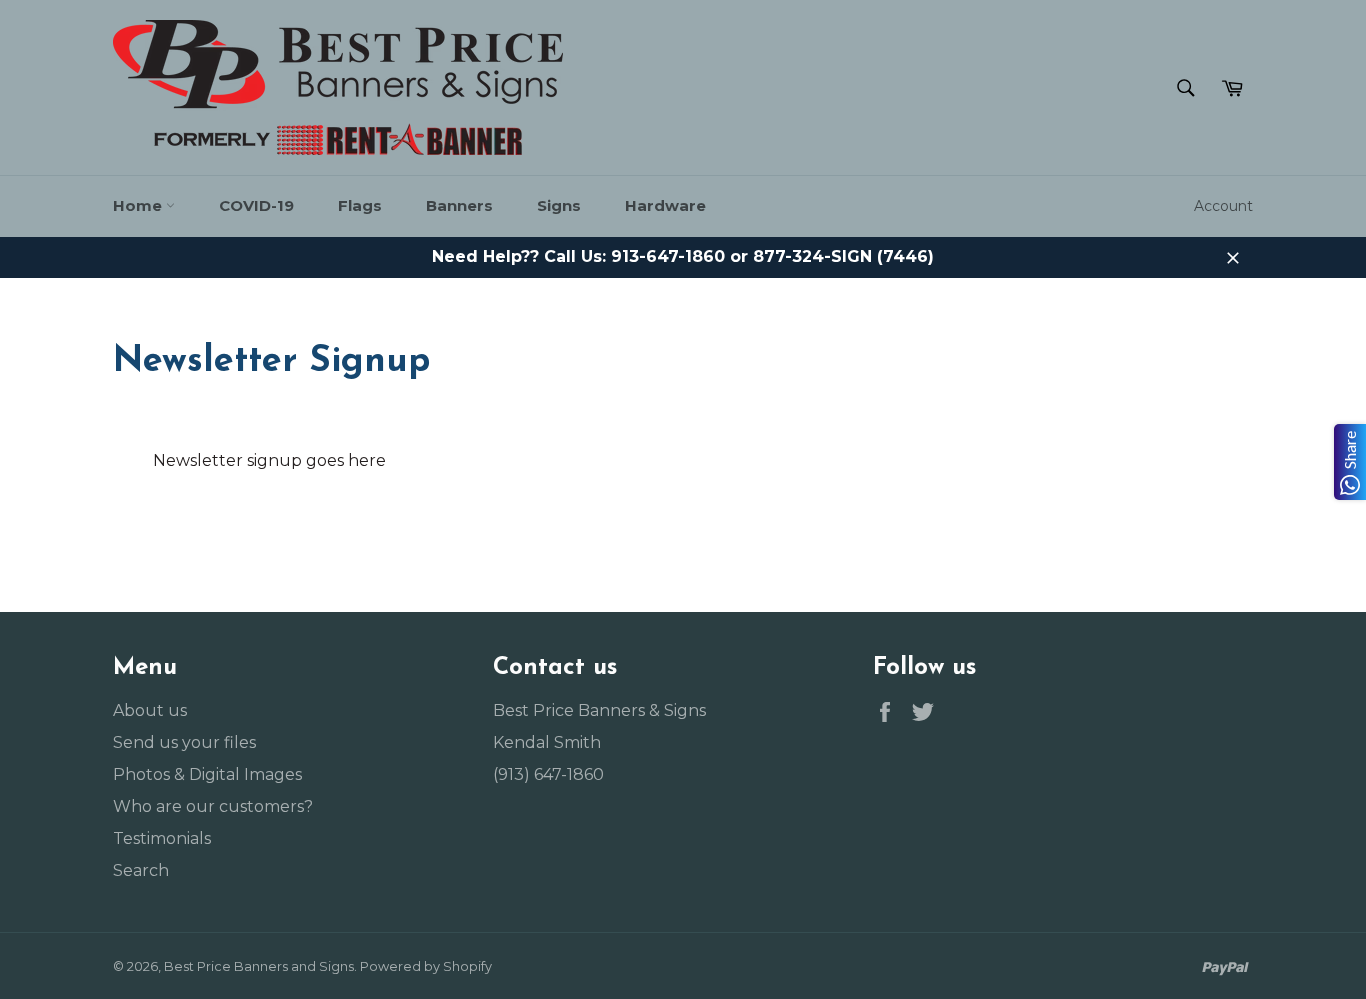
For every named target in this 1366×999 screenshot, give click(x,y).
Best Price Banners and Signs (259, 966)
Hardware (665, 205)
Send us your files (184, 742)
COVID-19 (256, 205)
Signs (559, 205)
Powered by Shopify (426, 966)
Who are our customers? (213, 806)
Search (141, 870)
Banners (459, 205)
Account (1223, 206)
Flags (360, 205)
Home (139, 205)
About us (150, 710)
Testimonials (162, 838)
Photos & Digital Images (207, 774)
